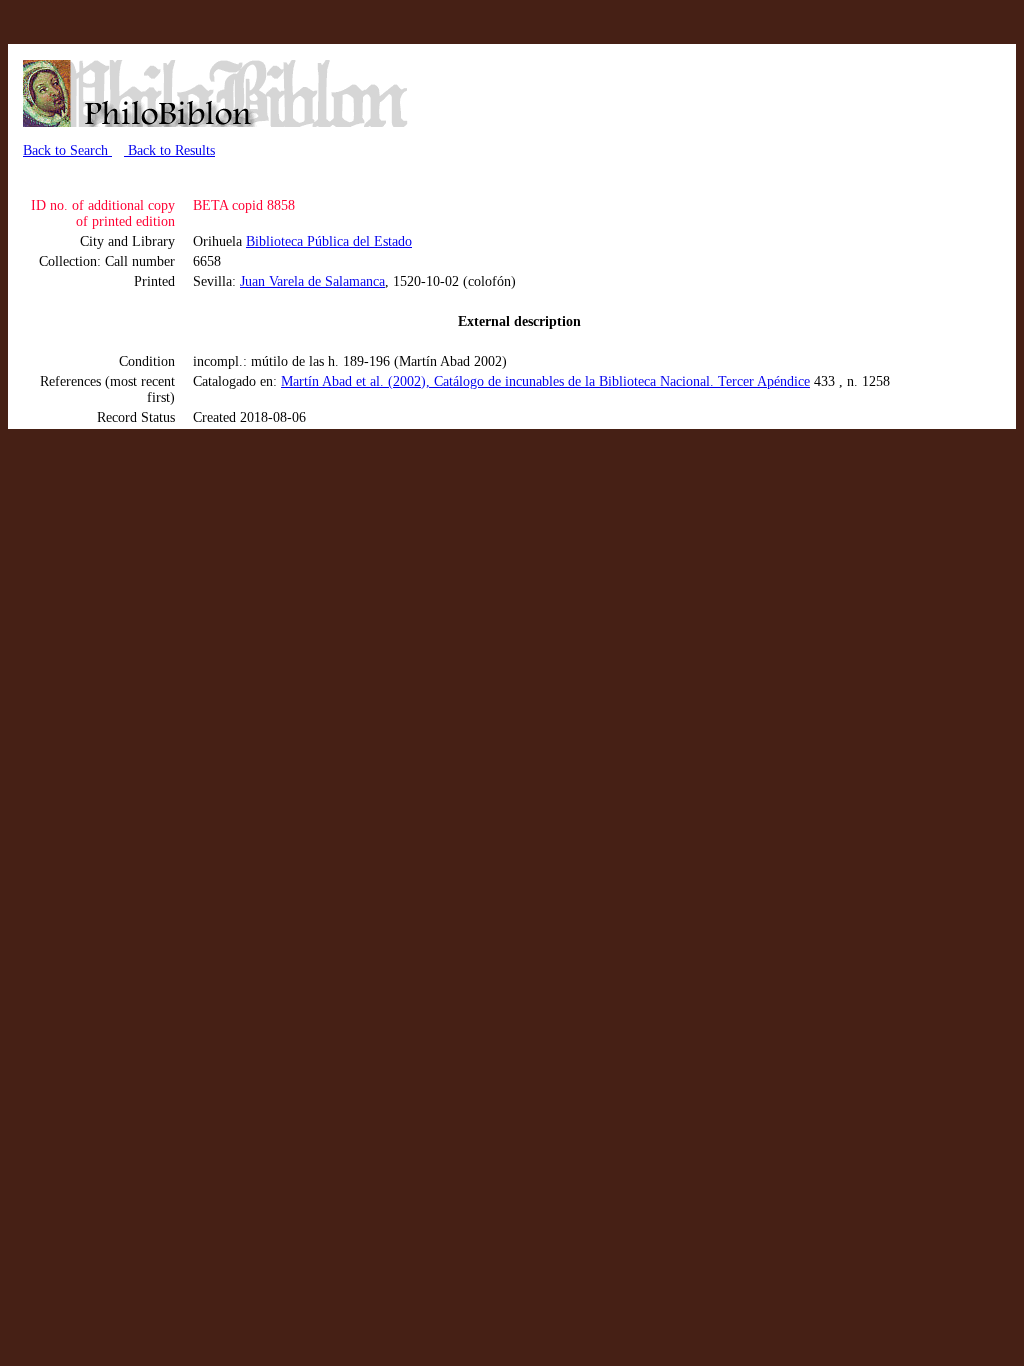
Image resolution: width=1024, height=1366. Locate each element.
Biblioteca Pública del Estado (329, 241)
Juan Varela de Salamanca (312, 281)
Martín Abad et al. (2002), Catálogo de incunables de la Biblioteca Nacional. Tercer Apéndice (545, 381)
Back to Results (169, 150)
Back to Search (67, 150)
